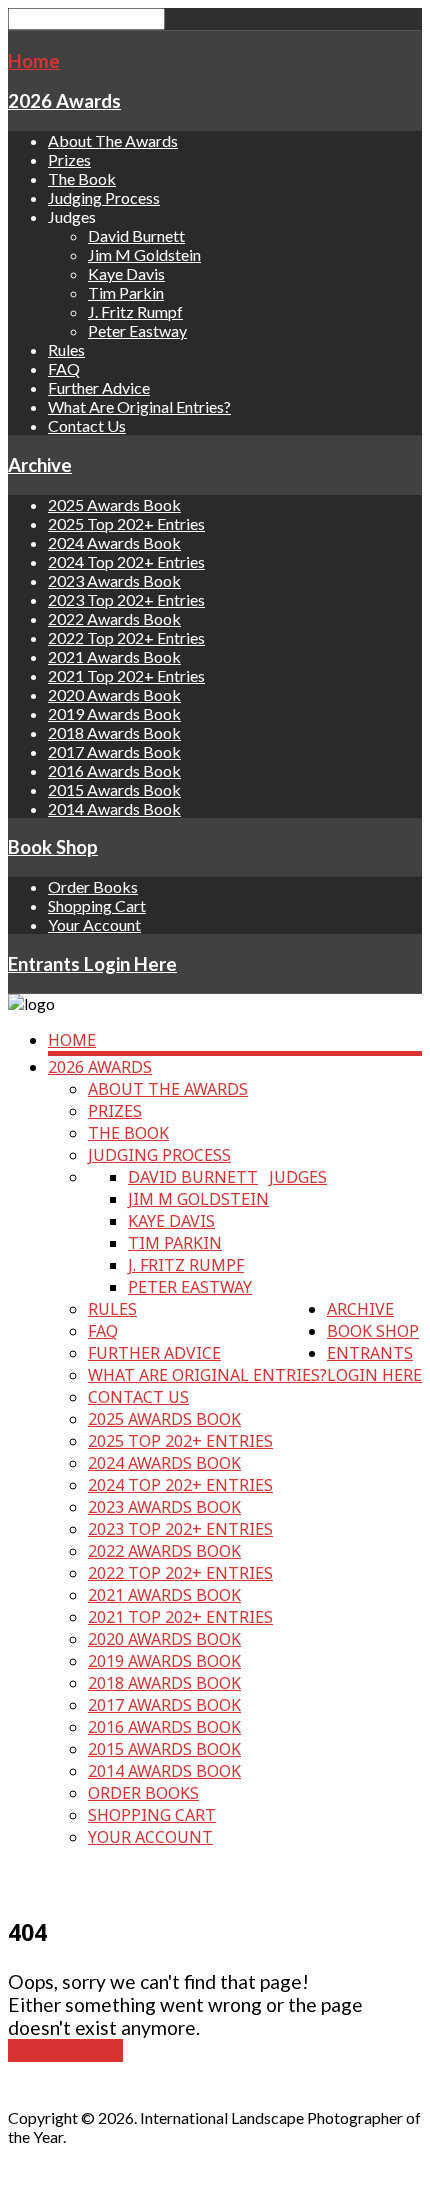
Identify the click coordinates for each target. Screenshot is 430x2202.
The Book (82, 178)
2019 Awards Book (114, 713)
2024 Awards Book (114, 542)
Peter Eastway (137, 330)
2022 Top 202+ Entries (126, 637)
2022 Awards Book (114, 618)
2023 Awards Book (114, 580)
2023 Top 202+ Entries (126, 599)
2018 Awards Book (114, 732)
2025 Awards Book (114, 504)
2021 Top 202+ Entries (126, 675)
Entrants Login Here (92, 964)
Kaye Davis (126, 273)
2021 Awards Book (114, 656)
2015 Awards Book (114, 789)
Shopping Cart (97, 905)
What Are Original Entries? (139, 406)
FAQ (64, 368)
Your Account (94, 924)
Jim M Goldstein (144, 254)
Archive (40, 465)
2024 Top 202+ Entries (126, 561)
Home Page (65, 2050)
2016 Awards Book (114, 770)
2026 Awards (64, 101)
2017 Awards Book (114, 751)
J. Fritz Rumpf (135, 311)
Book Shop (53, 847)
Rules (66, 349)
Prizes (69, 159)
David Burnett (136, 235)
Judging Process (104, 197)
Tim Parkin (126, 292)
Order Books (93, 886)
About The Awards (113, 140)
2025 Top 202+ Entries (126, 523)
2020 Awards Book (114, 694)
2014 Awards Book (114, 808)
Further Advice (99, 387)
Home (34, 61)
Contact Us (87, 425)
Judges (298, 1177)
